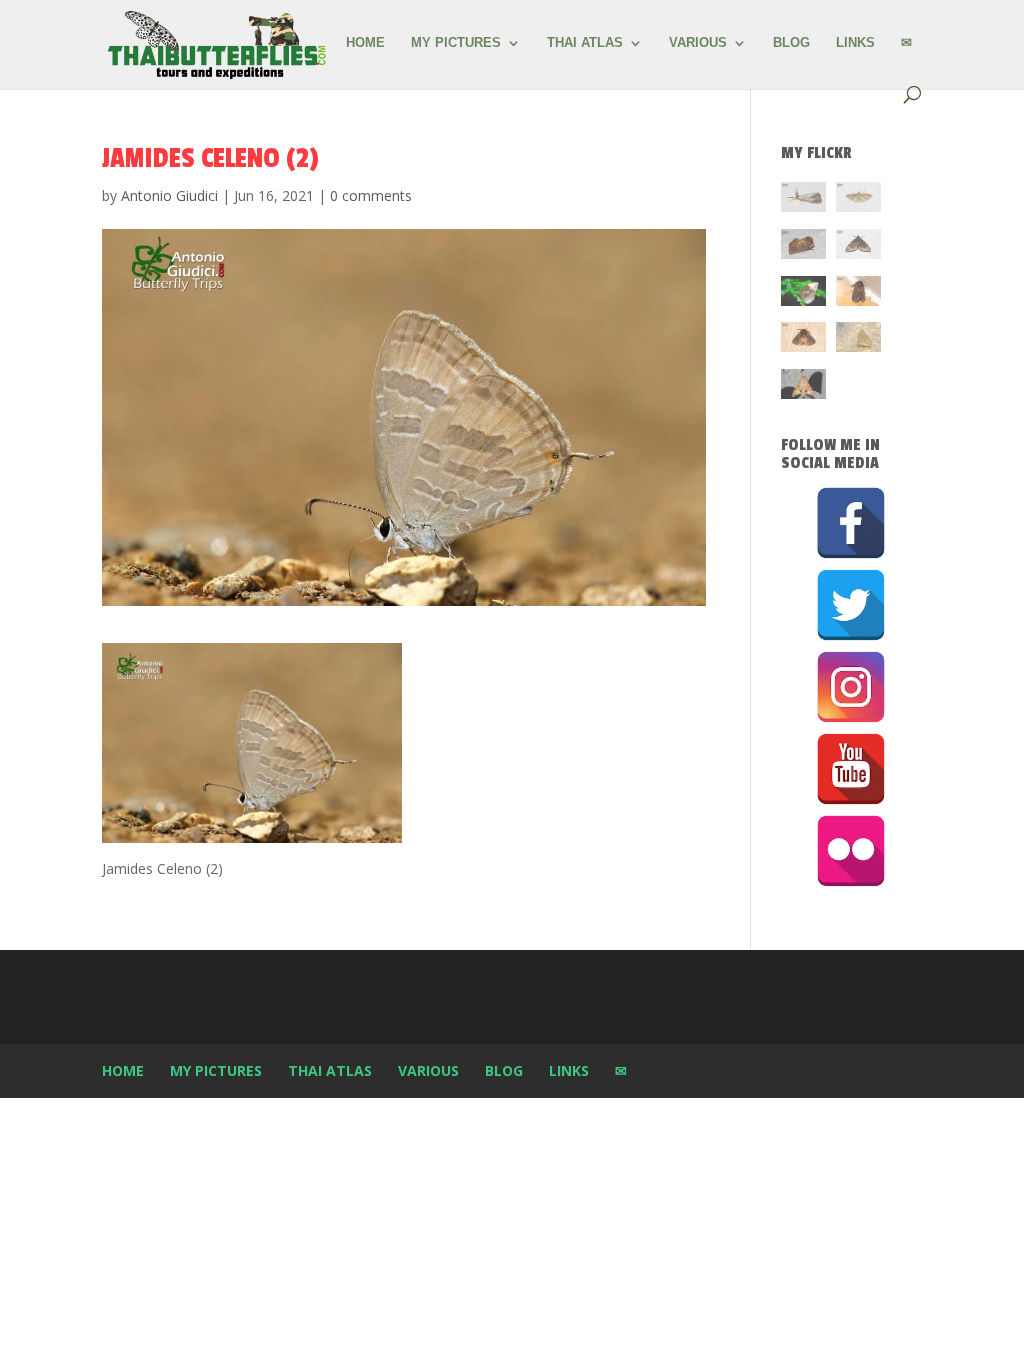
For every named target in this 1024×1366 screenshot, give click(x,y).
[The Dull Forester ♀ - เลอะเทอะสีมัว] (858, 340)
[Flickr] (851, 851)
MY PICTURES (456, 43)
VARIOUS (698, 43)
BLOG (791, 43)
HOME (365, 43)
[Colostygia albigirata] (858, 247)
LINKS (855, 43)
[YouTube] (851, 769)
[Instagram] (851, 687)
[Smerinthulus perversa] (803, 387)
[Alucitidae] (858, 200)
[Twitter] (851, 605)
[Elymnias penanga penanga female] (803, 294)
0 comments (371, 195)
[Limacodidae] (803, 247)
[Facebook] (851, 523)
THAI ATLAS (585, 43)
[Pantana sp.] (803, 200)
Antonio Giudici (169, 195)
